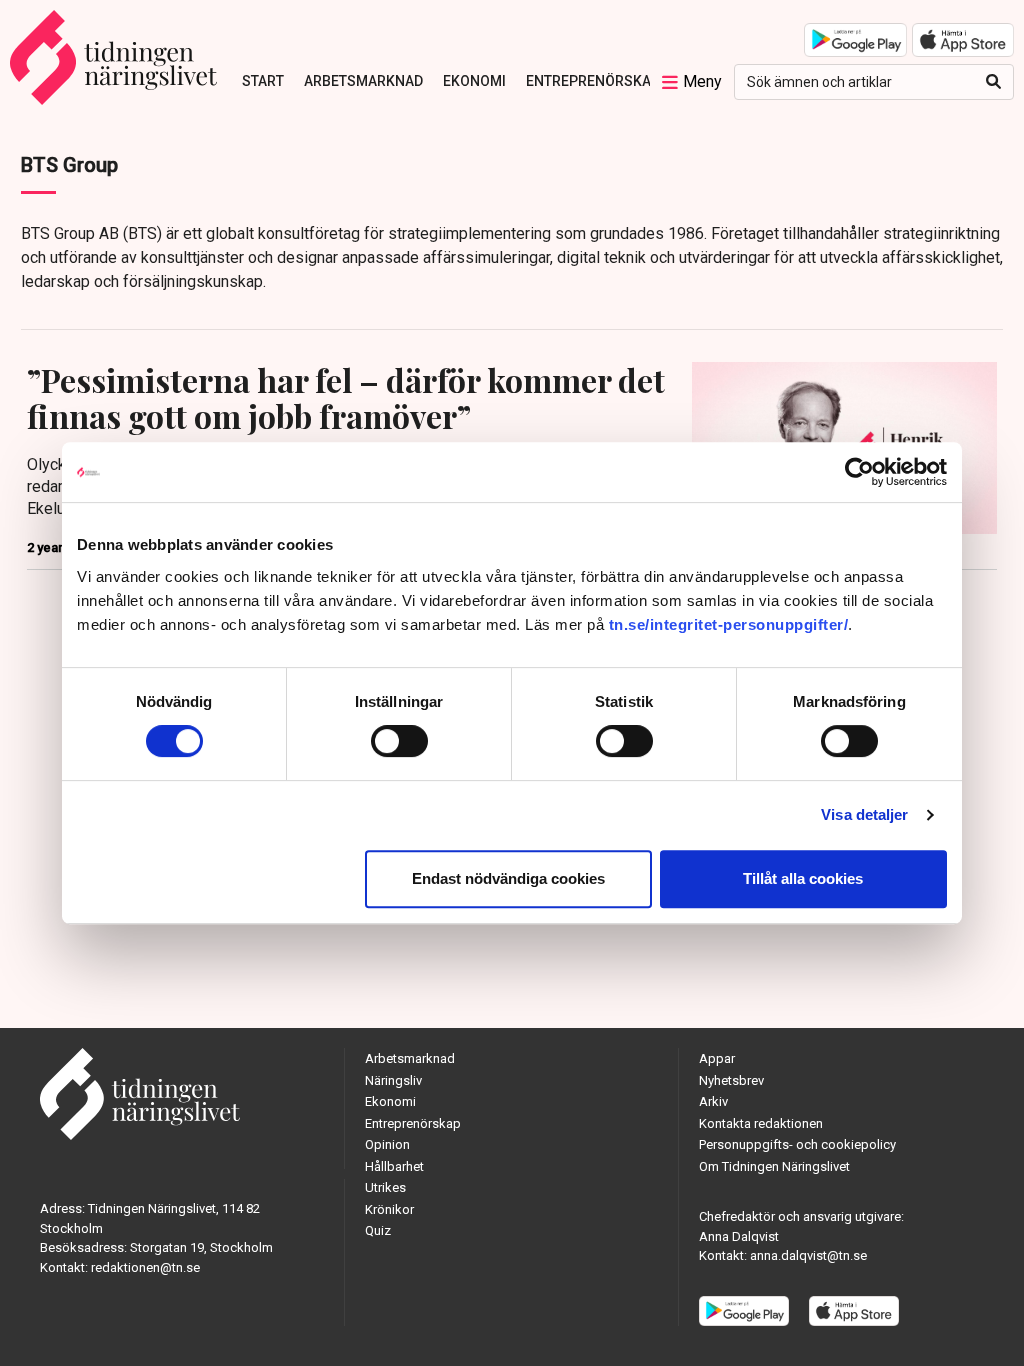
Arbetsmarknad (363, 81)
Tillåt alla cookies (803, 878)
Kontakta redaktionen (761, 1123)
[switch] (399, 741)
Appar (717, 1058)
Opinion (387, 1144)
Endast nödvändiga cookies (508, 878)
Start (263, 81)
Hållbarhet (394, 1166)
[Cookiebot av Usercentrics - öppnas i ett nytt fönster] (859, 472)
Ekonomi (474, 81)
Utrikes (385, 1187)
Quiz (378, 1230)
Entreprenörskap (593, 81)
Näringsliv (393, 1080)
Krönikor (389, 1209)
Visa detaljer (864, 814)
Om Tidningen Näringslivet (774, 1166)
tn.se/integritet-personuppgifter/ (729, 624)
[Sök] (993, 82)
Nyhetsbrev (731, 1080)
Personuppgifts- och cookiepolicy (797, 1144)
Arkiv (713, 1101)
